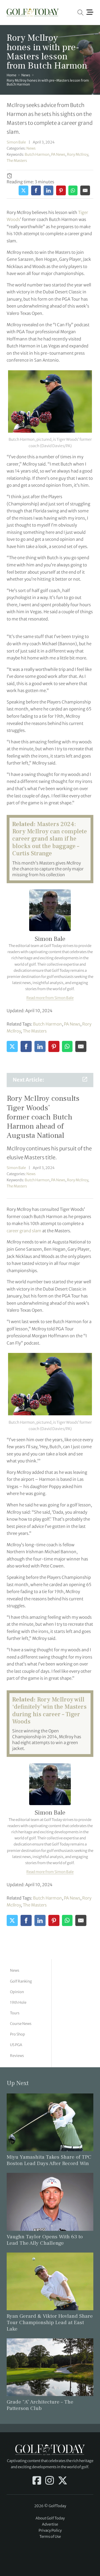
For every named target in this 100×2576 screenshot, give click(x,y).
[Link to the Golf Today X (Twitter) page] (63, 2481)
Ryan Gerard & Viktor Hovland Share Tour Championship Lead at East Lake (50, 2322)
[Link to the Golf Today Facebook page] (37, 2481)
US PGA (16, 2045)
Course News (21, 2024)
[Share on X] (23, 190)
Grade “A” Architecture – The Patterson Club (40, 2405)
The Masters (17, 161)
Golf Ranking (21, 1981)
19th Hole (18, 2002)
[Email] (85, 190)
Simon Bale (16, 142)
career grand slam (24, 1231)
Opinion (17, 1992)
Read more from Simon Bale (50, 998)
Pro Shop (17, 2034)
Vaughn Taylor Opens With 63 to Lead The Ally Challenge (45, 2240)
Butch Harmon (37, 154)
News (26, 75)
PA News (58, 154)
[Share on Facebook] (36, 190)
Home (12, 75)
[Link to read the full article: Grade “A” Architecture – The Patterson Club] (50, 2367)
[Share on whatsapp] (73, 190)
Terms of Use (50, 2537)
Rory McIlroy (77, 154)
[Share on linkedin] (48, 190)
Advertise (50, 2524)
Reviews (17, 2056)
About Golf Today (50, 2518)
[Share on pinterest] (61, 190)
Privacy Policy (50, 2530)
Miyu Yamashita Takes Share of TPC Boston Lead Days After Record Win (49, 2160)
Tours (15, 2013)
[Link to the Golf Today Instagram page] (50, 2481)
